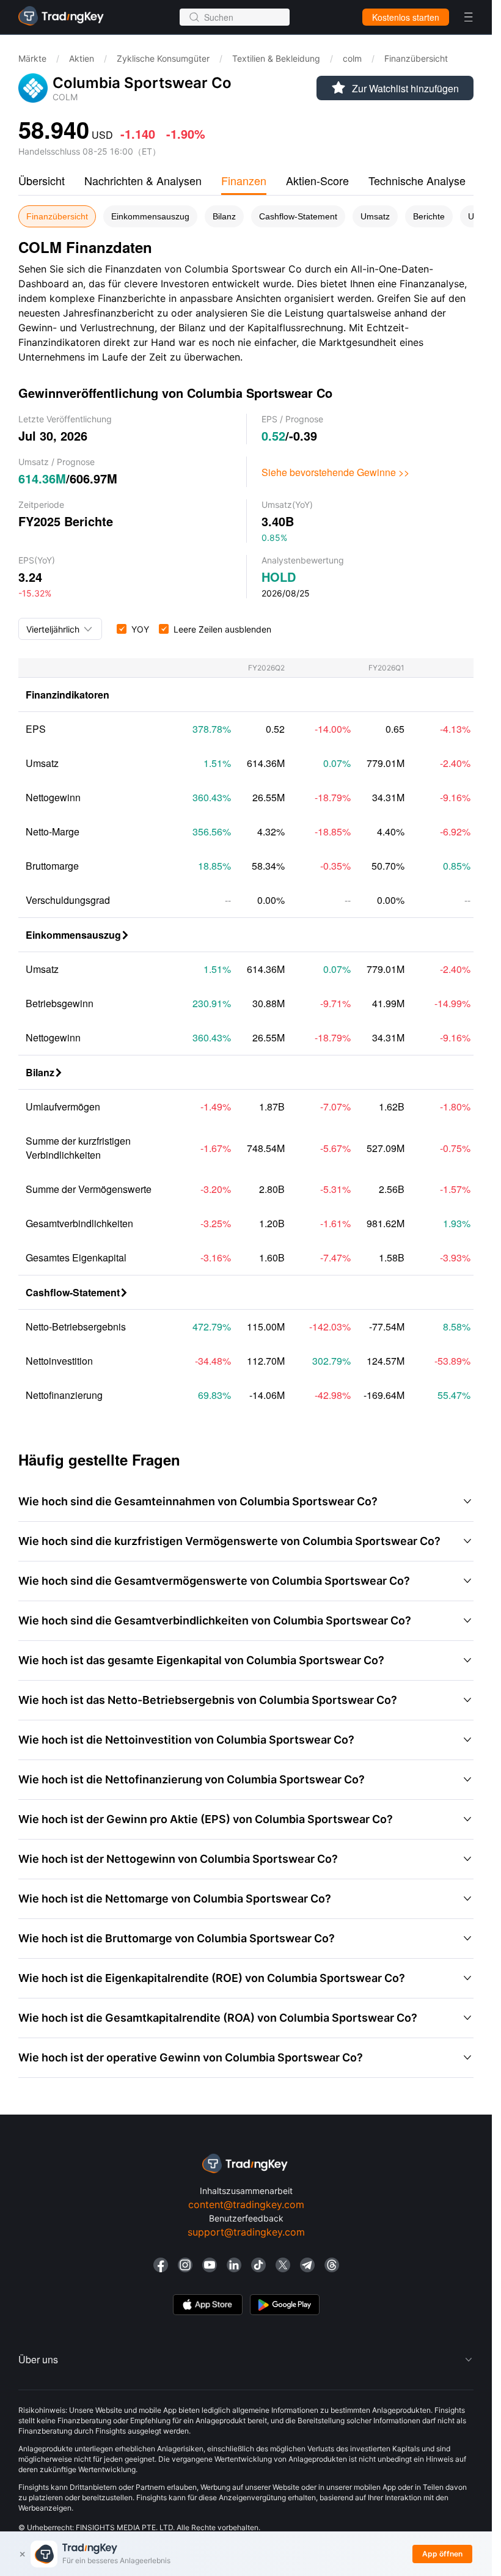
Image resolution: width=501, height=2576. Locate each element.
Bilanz (224, 216)
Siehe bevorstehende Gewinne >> (335, 472)
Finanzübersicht (57, 216)
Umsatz (375, 216)
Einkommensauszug (150, 216)
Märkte (32, 58)
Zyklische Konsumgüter (163, 58)
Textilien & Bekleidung (276, 58)
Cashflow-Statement (298, 216)
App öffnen (442, 2554)
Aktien (82, 58)
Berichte (429, 216)
